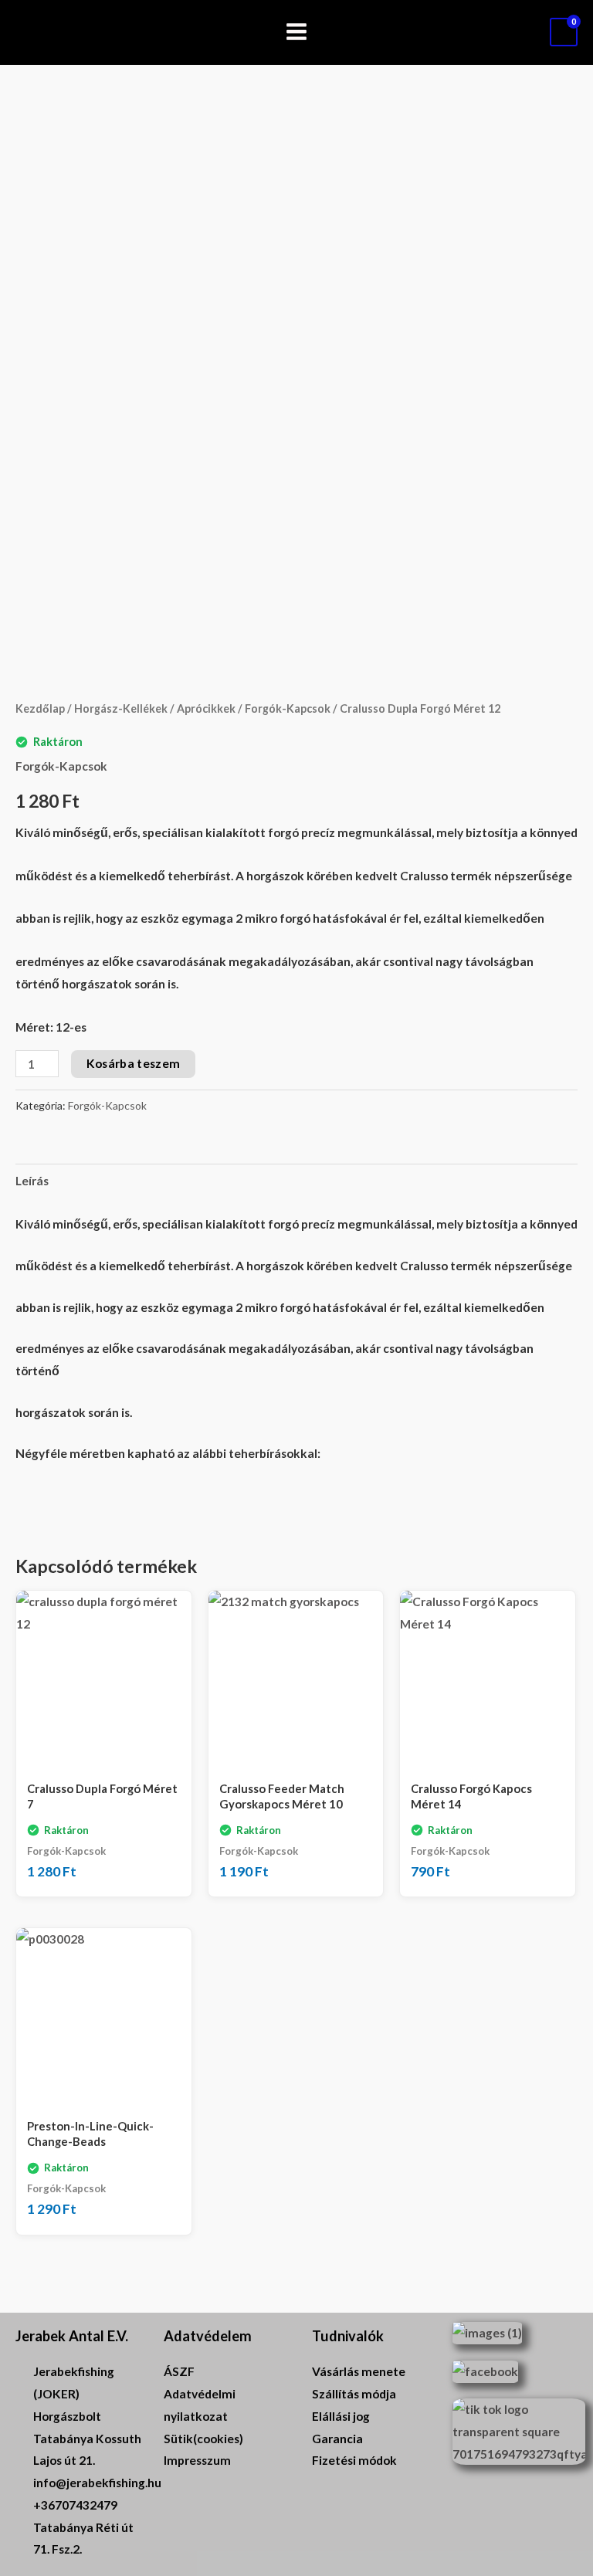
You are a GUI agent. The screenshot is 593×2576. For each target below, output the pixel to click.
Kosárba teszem (133, 1063)
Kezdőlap (40, 708)
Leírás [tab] (32, 1181)
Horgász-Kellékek (121, 708)
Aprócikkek (206, 708)
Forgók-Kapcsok (288, 708)
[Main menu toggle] (296, 32)
